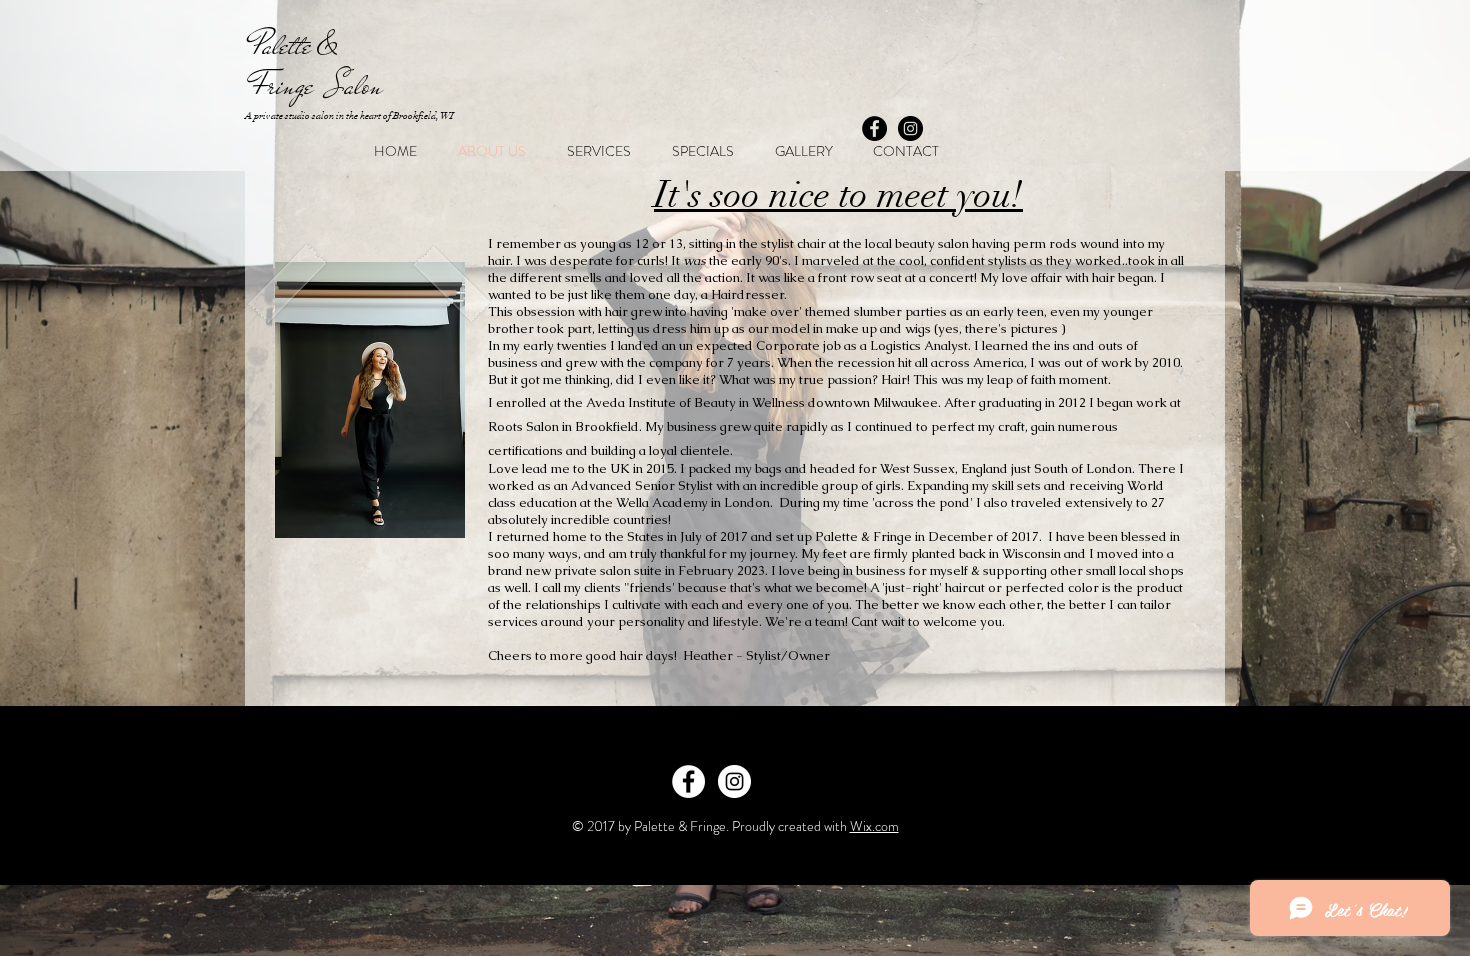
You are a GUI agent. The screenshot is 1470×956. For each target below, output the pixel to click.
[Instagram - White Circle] (734, 781)
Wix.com (874, 826)
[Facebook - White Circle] (688, 781)
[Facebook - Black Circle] (874, 128)
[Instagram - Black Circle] (910, 128)
